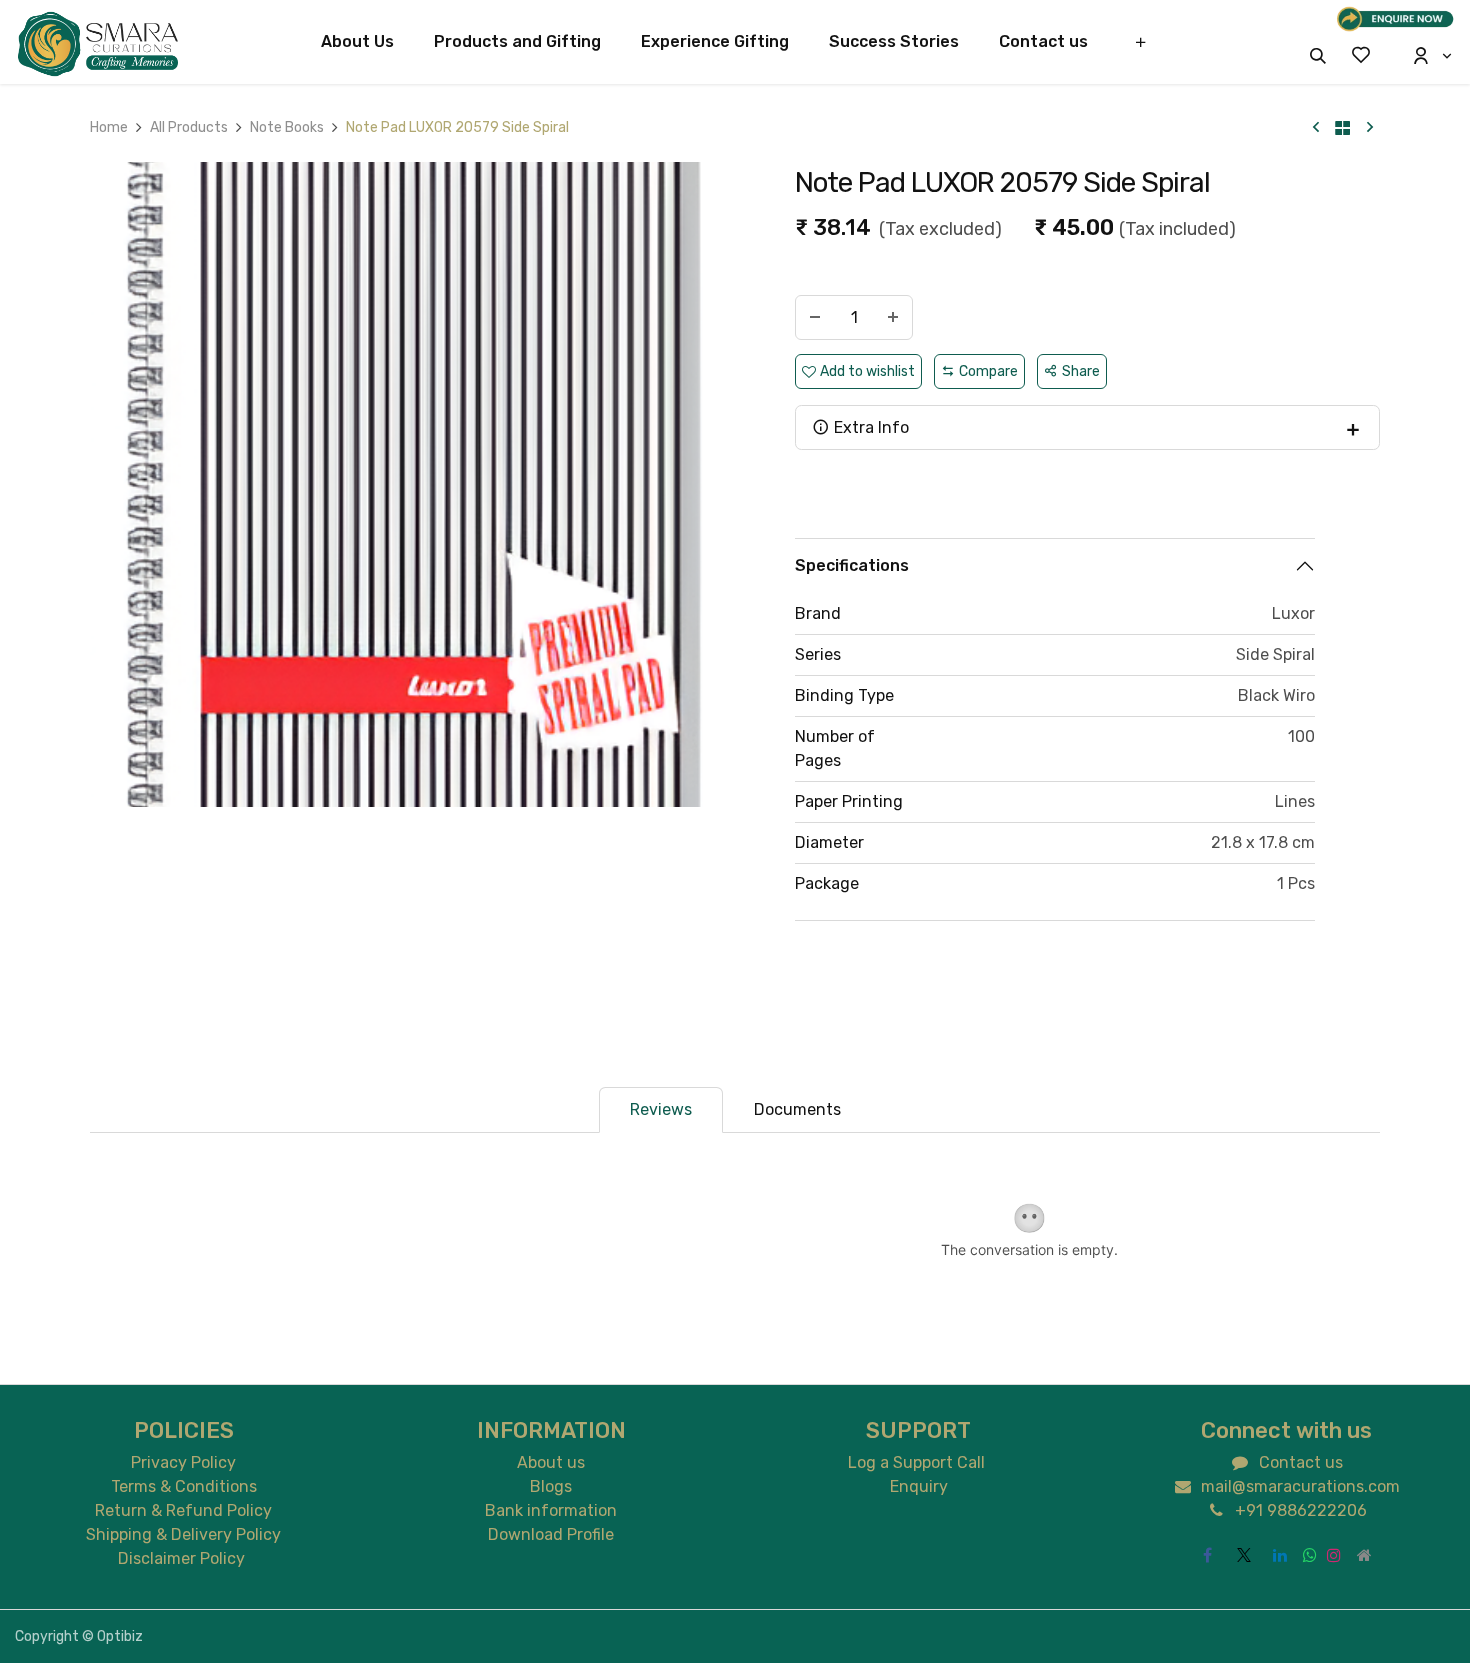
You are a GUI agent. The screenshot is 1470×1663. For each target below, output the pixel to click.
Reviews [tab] (661, 1109)
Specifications (852, 565)
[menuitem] (357, 42)
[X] (1244, 1555)
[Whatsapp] (1310, 1555)
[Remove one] (815, 317)
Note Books (287, 127)
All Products (189, 127)
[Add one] (893, 317)
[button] (1318, 55)
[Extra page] (1365, 1555)
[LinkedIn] (1280, 1555)
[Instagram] (1334, 1555)
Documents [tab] (797, 1109)
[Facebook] (1208, 1555)
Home (109, 127)
